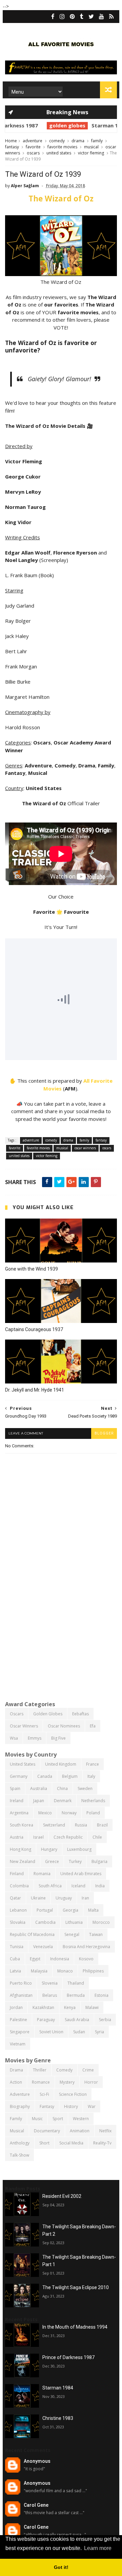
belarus (50, 1995)
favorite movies (62, 147)
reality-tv (102, 2143)
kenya (70, 2007)
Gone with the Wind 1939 (32, 1269)
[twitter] (91, 17)
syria (99, 2032)
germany (19, 1776)
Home (11, 141)
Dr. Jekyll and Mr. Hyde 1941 (35, 1390)
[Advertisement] (61, 1630)
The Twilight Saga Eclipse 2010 (76, 2287)
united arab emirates (81, 1874)
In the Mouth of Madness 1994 (75, 2327)
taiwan (96, 1934)
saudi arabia (77, 2020)
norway (69, 1813)
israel (38, 1837)
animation (80, 2131)
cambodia (45, 1922)
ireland (17, 1801)
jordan (16, 2007)
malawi (92, 2007)
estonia (101, 1995)
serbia (105, 2020)
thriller (40, 2070)
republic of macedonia (32, 1934)
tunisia (17, 1947)
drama (78, 141)
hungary (49, 1849)
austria (17, 1837)
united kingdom (61, 1764)
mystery (67, 2082)
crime (88, 2070)
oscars (33, 153)
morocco (101, 1922)
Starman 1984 (84, 125)
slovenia (50, 1983)
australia (39, 1788)
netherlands (93, 1801)
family (97, 141)
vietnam (18, 2044)
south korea (22, 1825)
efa (93, 1726)
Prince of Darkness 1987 (68, 2357)
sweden (85, 1788)
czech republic (68, 1837)
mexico (45, 1813)
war (92, 2106)
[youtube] (101, 17)
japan (39, 1801)
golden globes (42, 125)
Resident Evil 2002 (62, 2196)
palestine (18, 2020)
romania (42, 1874)
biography (20, 2106)
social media (71, 2143)
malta (93, 1910)
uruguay (64, 1898)
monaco (65, 1971)
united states (59, 153)
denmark (63, 1801)
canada (45, 1776)
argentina (19, 1813)
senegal (72, 1934)
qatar (15, 1898)
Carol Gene (36, 2505)
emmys (35, 1738)
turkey (75, 1861)
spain (15, 1788)
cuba (15, 1959)
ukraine (38, 1898)
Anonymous (37, 2461)
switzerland (54, 1825)
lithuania (74, 1922)
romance (41, 2082)
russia (81, 1825)
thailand (76, 1983)
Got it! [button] (61, 2567)
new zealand (23, 1861)
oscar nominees (64, 1726)
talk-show (19, 2155)
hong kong (21, 1849)
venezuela (43, 1947)
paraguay (46, 2020)
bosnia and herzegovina (86, 1947)
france (93, 1764)
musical (91, 147)
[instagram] (62, 17)
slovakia (18, 1922)
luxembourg (79, 1849)
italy (91, 1776)
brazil (102, 1825)
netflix (105, 2131)
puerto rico (21, 1983)
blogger (104, 1433)
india (100, 1886)
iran (85, 1898)
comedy (57, 141)
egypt (35, 1959)
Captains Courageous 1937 (34, 1329)
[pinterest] (72, 17)
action (16, 2082)
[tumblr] (82, 17)
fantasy (12, 147)
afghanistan (21, 1995)
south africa (50, 1886)
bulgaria (99, 1861)
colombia (19, 1886)
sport (58, 2119)
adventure (33, 141)
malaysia (39, 1971)
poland (93, 1813)
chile (97, 1837)
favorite (33, 147)
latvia (15, 1971)
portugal (45, 1910)
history (71, 2106)
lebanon (18, 1910)
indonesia (60, 1959)
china (62, 1788)
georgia (70, 1910)
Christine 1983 (58, 2418)
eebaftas (80, 1714)
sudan (79, 2032)
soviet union (51, 2032)
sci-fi (44, 2094)
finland (17, 1874)
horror (91, 2082)
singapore (20, 2032)
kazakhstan (43, 2007)
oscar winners (85, 1148)
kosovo (86, 1959)
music (37, 2119)
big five (58, 1738)
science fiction (73, 2094)
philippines (93, 1971)
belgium (70, 1776)
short (44, 2143)
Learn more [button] (98, 2548)
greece (52, 1861)
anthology (20, 2143)
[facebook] (53, 17)
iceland (78, 1886)
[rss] (111, 17)
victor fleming (91, 153)
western (81, 2119)
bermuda (76, 1995)
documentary (47, 2131)
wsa (14, 1738)
